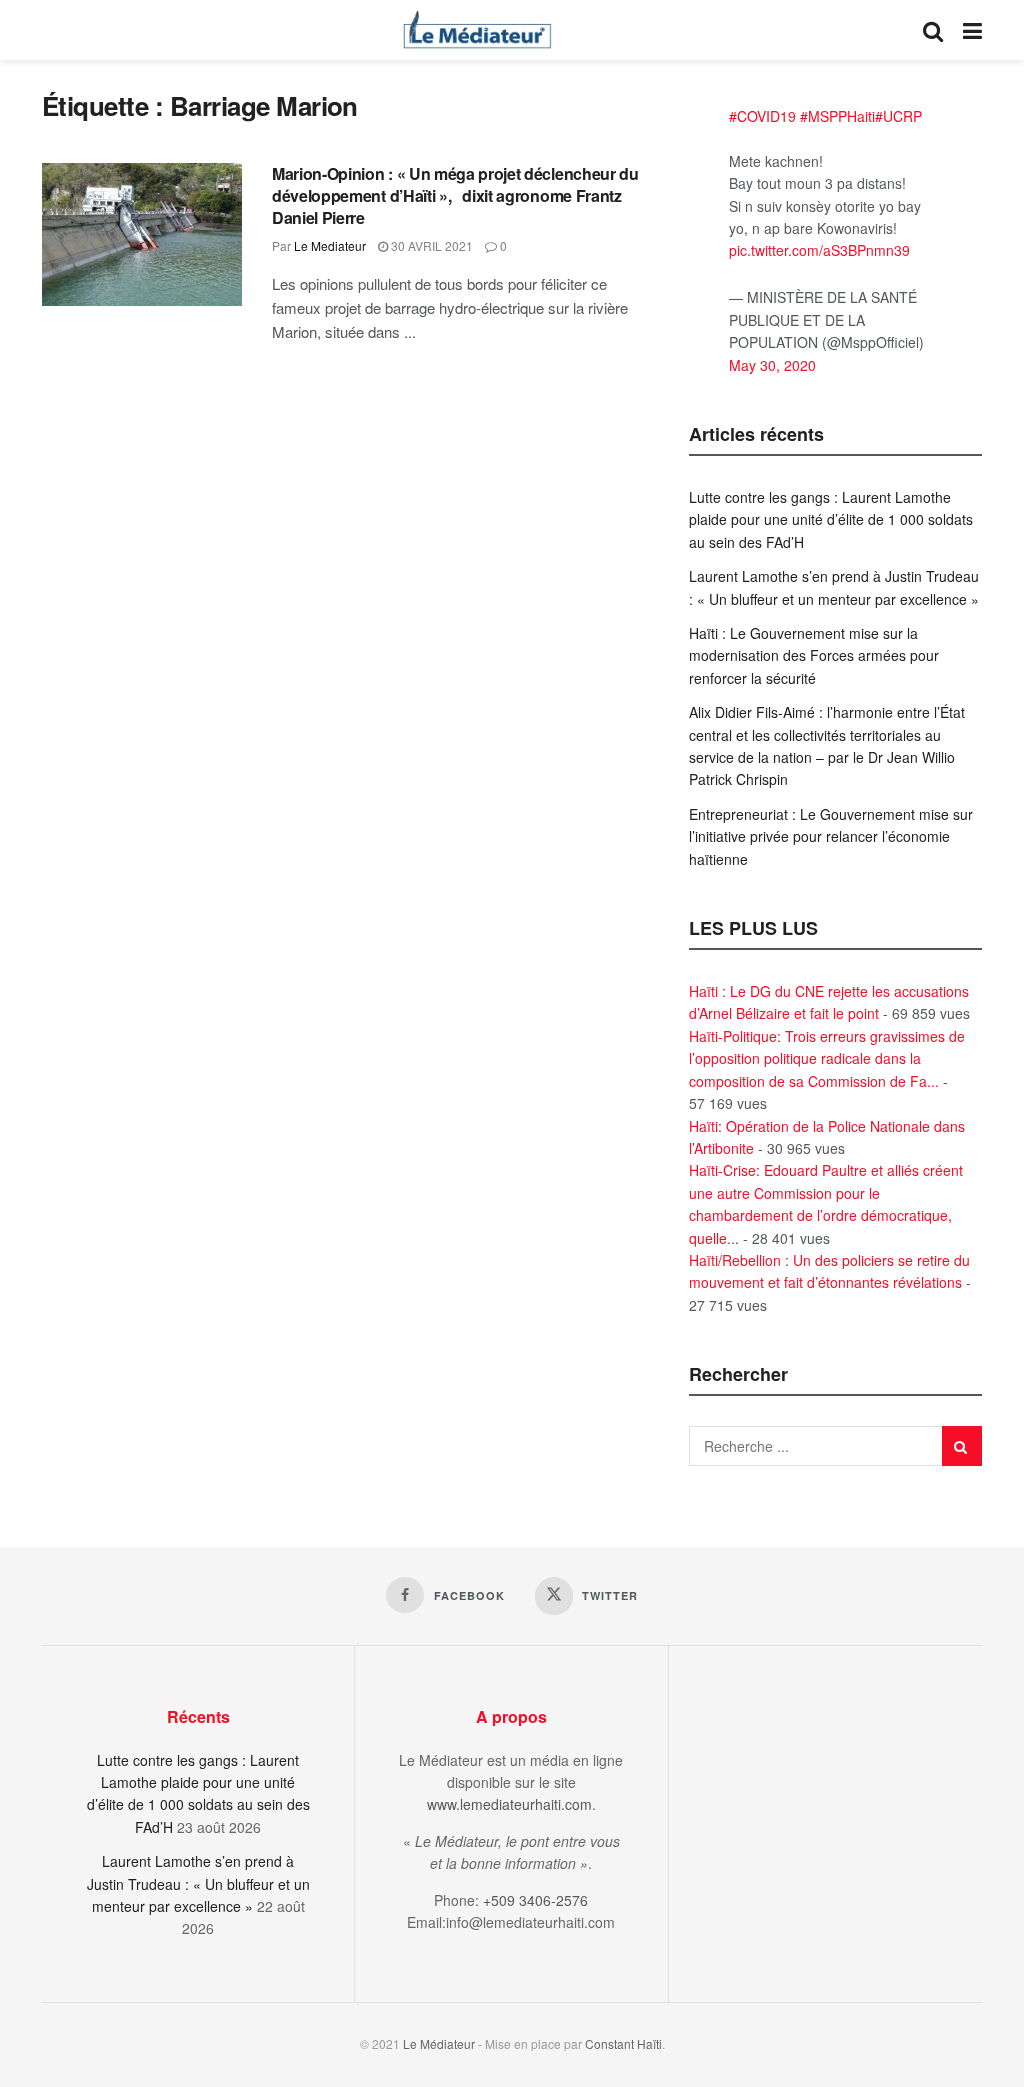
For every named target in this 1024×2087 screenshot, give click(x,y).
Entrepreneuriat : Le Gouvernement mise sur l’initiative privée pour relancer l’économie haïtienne (831, 836)
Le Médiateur (439, 2043)
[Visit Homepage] (477, 30)
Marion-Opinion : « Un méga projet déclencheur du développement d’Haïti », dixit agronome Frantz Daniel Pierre (455, 196)
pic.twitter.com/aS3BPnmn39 (819, 250)
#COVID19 (762, 116)
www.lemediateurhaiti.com (509, 1804)
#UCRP (898, 116)
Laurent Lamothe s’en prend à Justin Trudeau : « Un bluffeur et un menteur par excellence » (198, 1883)
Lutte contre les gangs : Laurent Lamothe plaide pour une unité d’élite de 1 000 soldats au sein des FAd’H (831, 519)
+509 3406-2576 (535, 1900)
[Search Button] (933, 30)
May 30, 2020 (772, 365)
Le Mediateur (330, 245)
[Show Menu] (972, 30)
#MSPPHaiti (837, 116)
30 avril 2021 (430, 245)
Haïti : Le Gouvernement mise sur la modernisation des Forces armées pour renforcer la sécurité (814, 655)
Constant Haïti (623, 2043)
